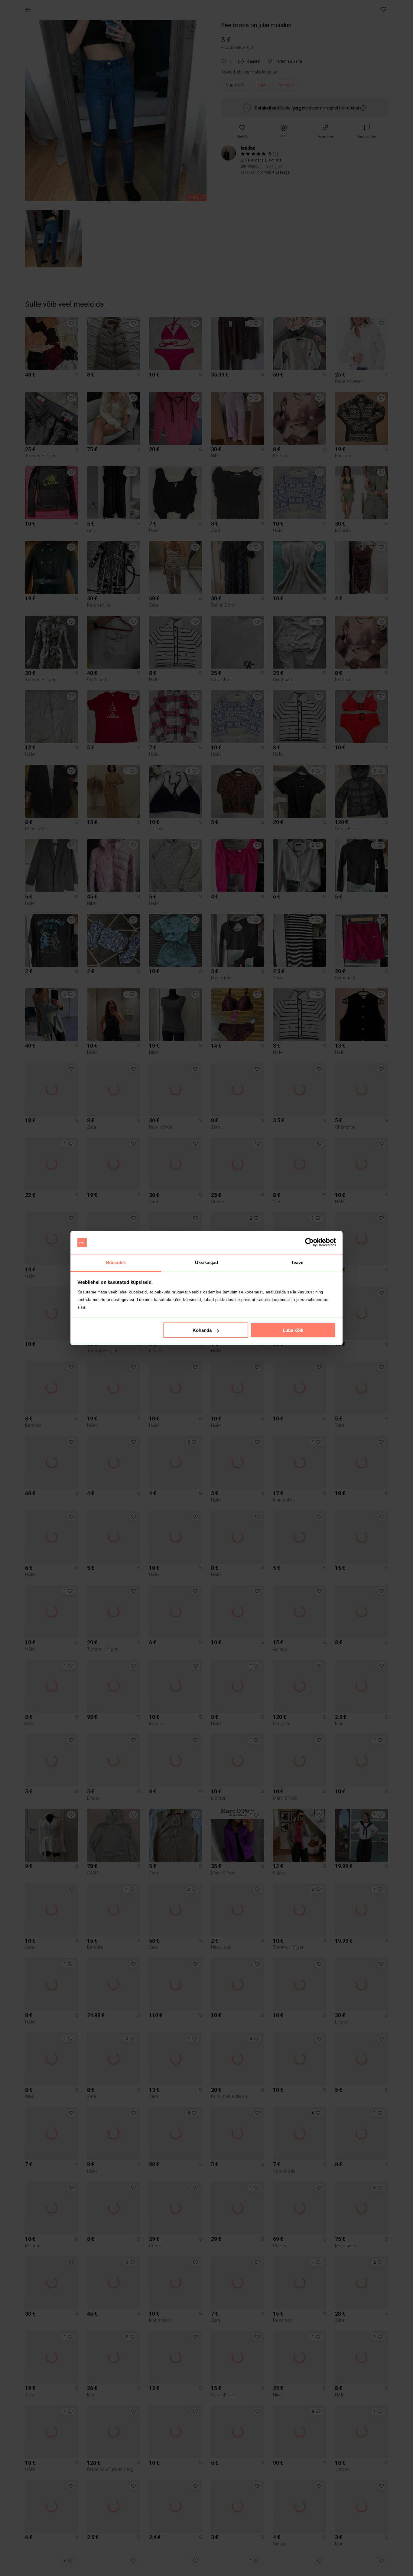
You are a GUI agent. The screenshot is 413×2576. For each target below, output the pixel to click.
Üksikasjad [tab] (207, 1262)
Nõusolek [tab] (116, 1262)
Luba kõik (293, 1330)
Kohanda (202, 1330)
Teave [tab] (297, 1262)
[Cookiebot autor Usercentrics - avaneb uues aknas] (309, 1243)
